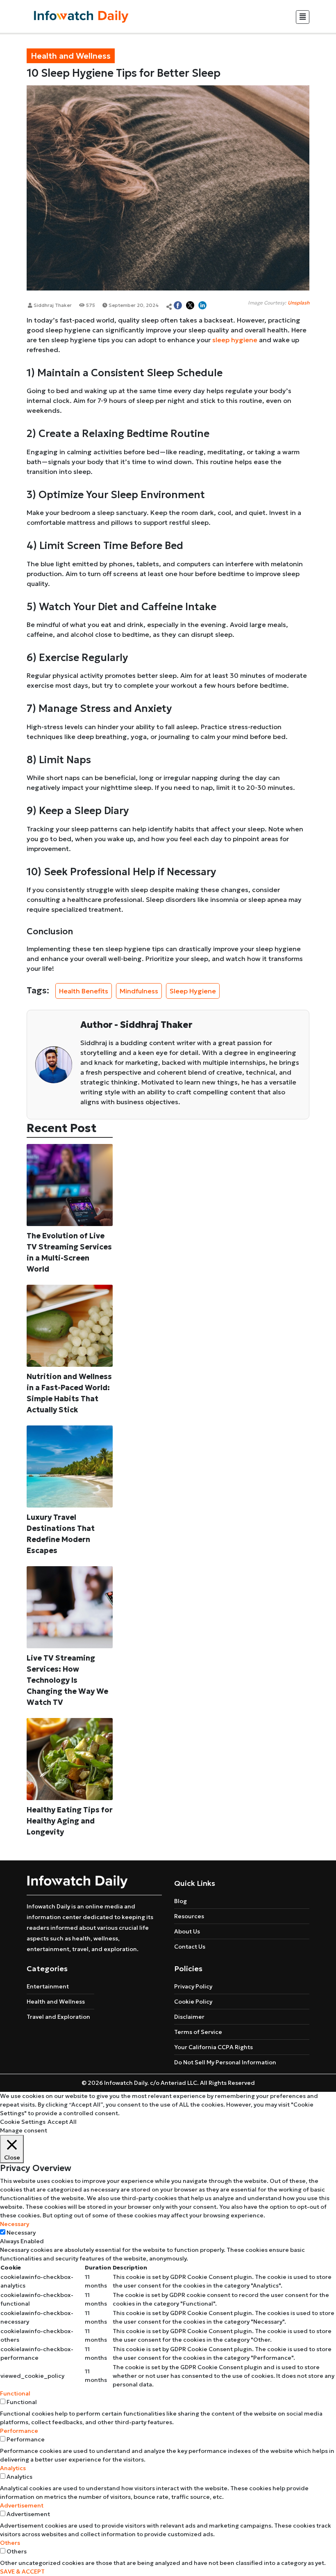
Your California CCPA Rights (213, 2047)
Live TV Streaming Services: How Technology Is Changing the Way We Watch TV (67, 1680)
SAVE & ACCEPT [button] (22, 2571)
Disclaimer (189, 2017)
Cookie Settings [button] (23, 2122)
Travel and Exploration (58, 2017)
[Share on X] (190, 305)
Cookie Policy (193, 2002)
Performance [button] (19, 2431)
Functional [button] (15, 2393)
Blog (180, 1901)
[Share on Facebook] (178, 305)
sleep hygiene (235, 340)
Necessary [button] (15, 2224)
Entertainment (48, 1986)
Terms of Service (198, 2032)
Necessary (21, 2233)
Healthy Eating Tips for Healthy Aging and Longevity (70, 1821)
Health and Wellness (56, 2002)
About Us (187, 1931)
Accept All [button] (62, 2122)
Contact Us (190, 1947)
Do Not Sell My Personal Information (225, 2062)
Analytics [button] (13, 2468)
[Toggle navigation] (303, 17)
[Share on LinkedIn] (202, 305)
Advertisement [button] (22, 2505)
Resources (189, 1916)
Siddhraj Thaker (52, 305)
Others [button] (10, 2543)
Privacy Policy (193, 1986)
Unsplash (299, 303)
